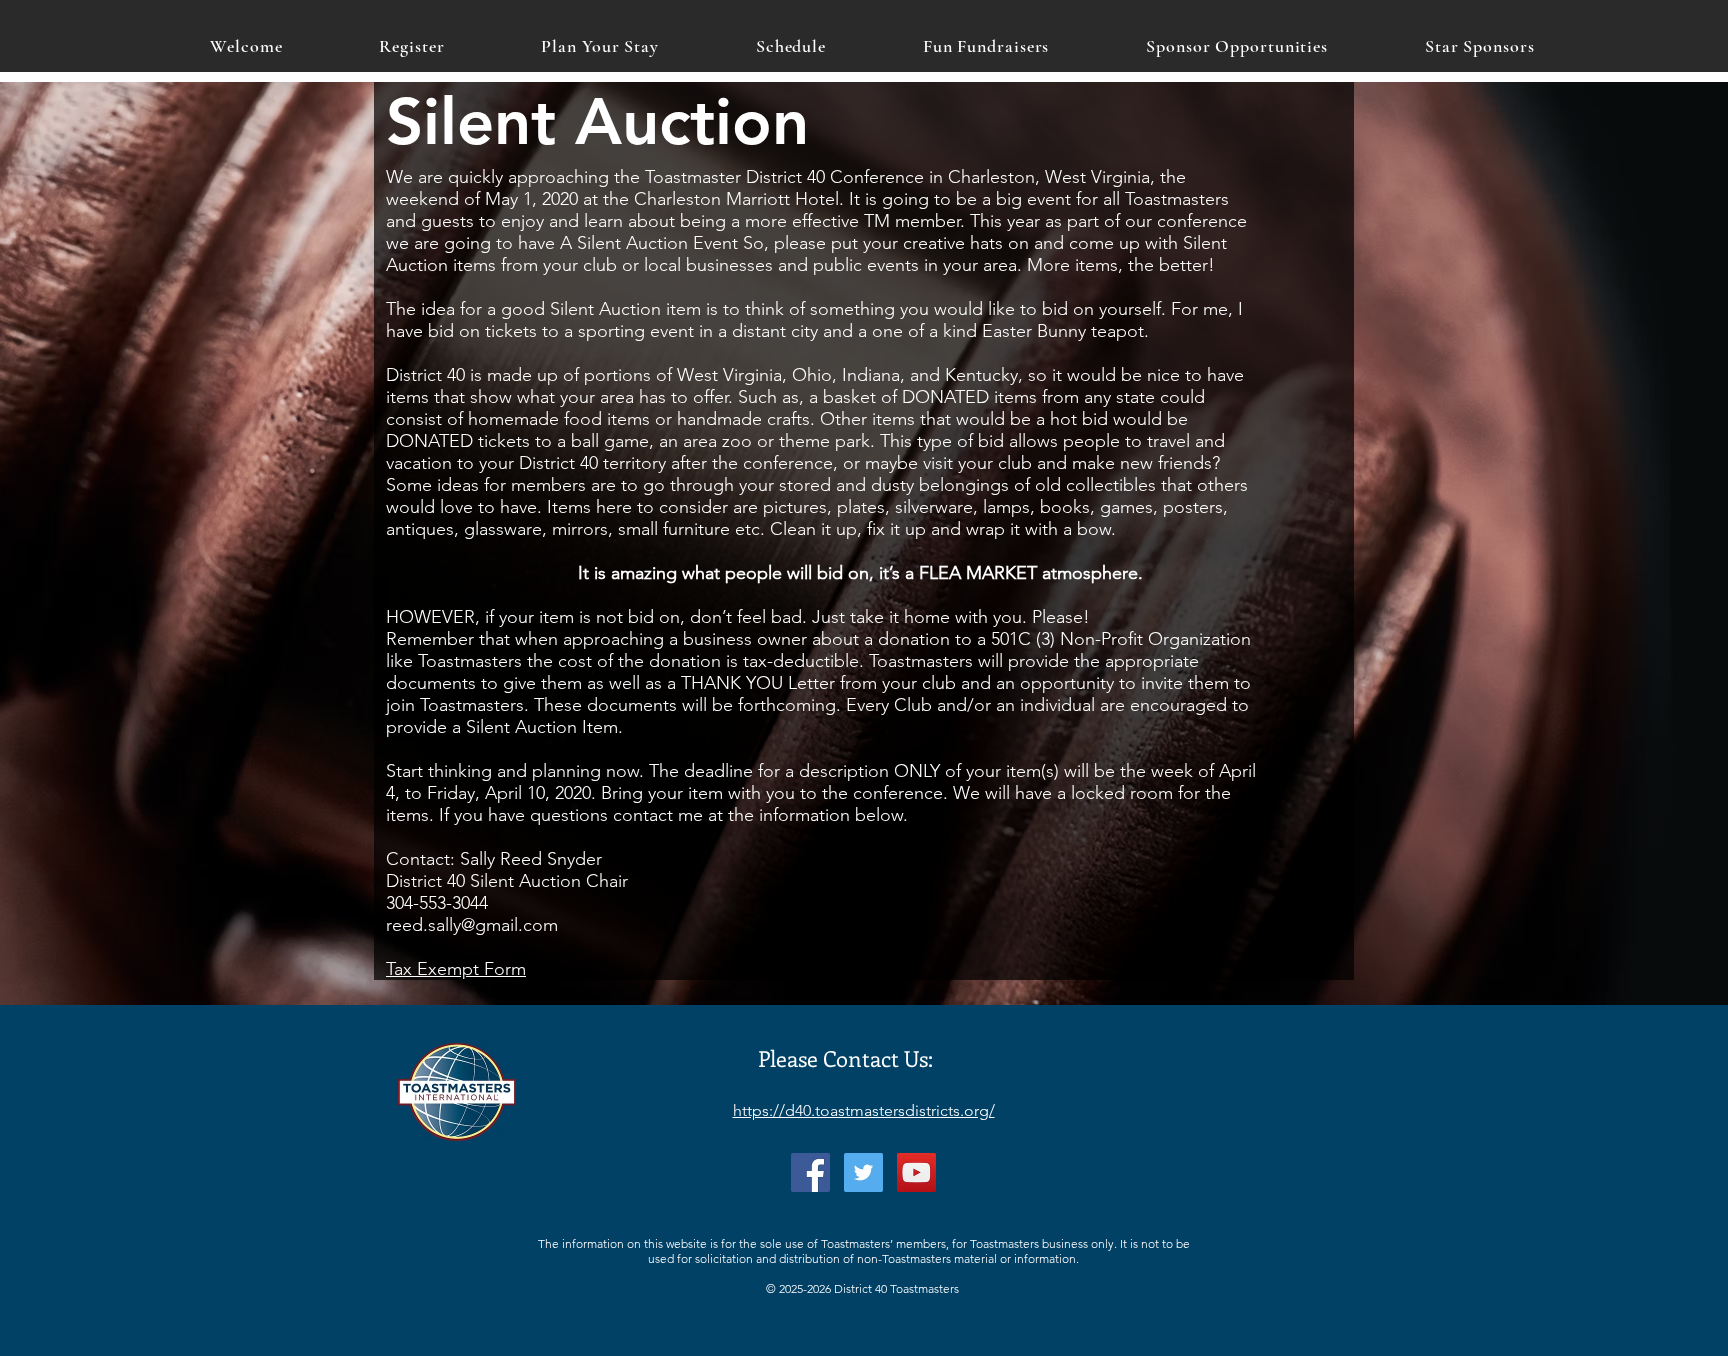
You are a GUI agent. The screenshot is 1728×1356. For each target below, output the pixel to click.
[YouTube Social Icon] (916, 1172)
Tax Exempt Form (456, 969)
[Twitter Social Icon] (863, 1172)
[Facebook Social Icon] (810, 1172)
